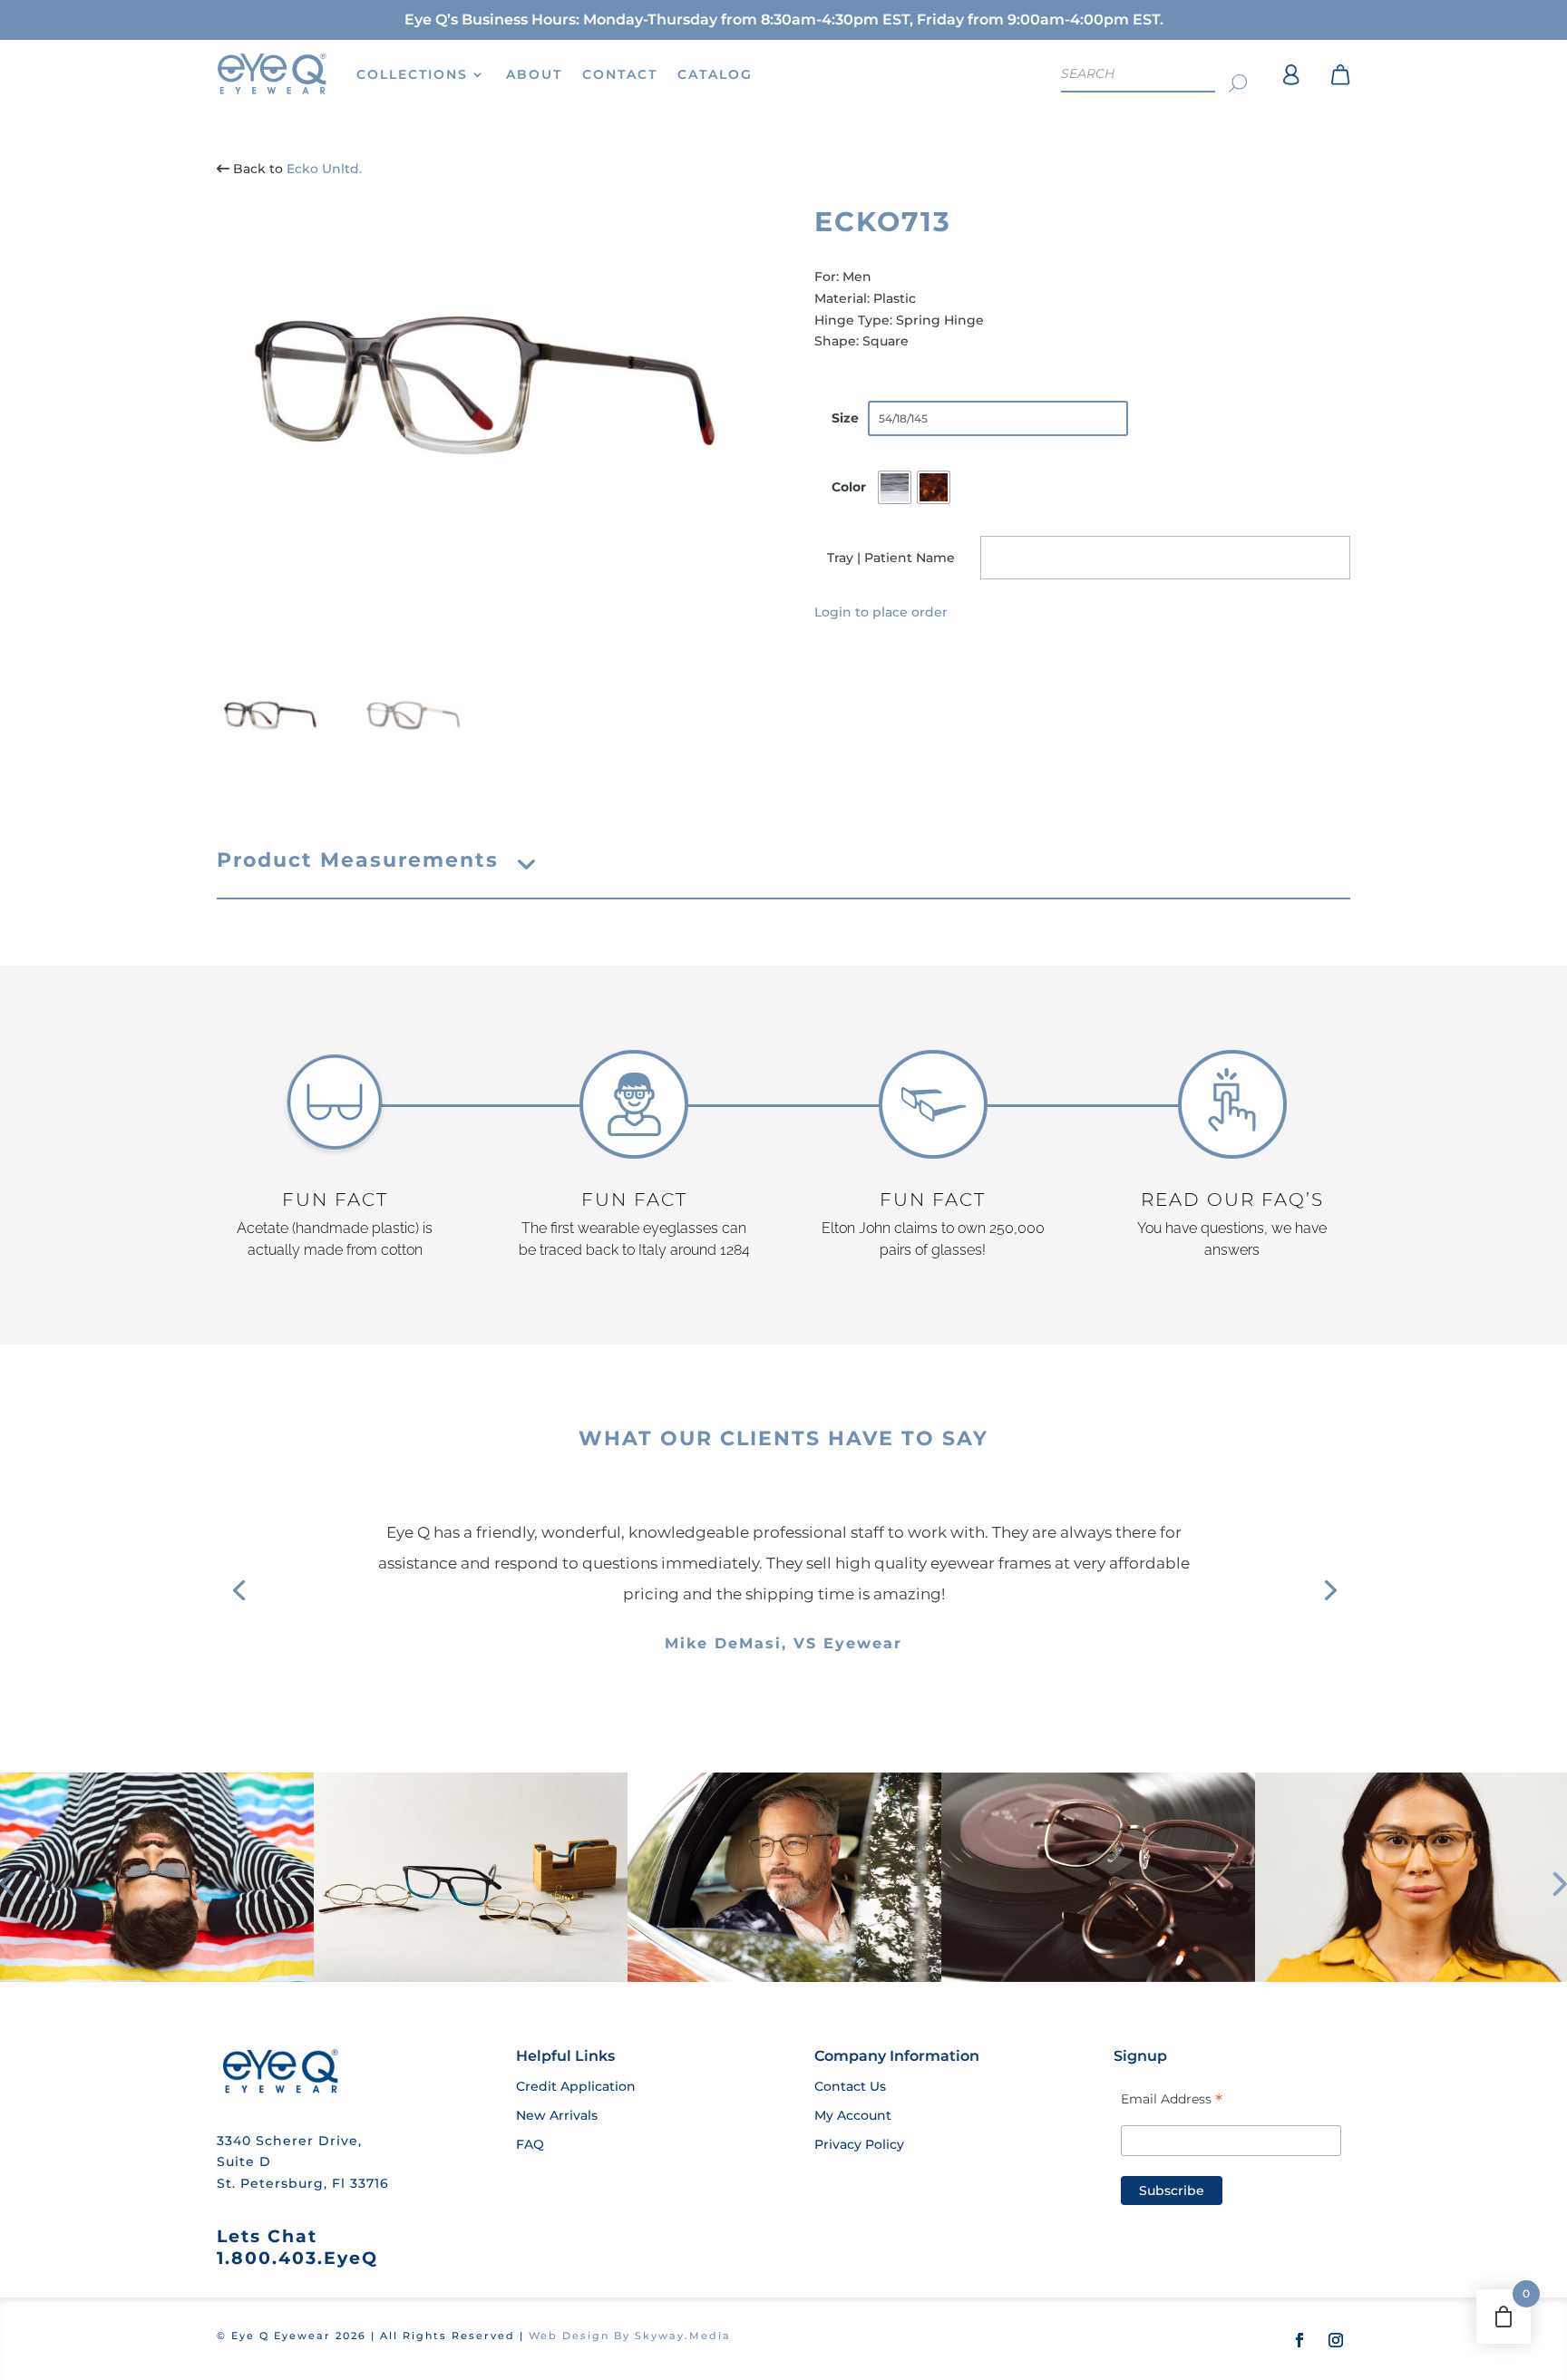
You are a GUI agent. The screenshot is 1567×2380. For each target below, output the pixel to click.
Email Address (1172, 2099)
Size (845, 418)
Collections (412, 74)
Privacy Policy (859, 2144)
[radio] (895, 487)
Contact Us (850, 2086)
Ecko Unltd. (324, 169)
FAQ (530, 2144)
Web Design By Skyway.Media (630, 2336)
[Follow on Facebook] (1299, 2340)
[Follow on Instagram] (1336, 2340)
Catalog (715, 74)
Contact (620, 74)
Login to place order (881, 612)
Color (849, 487)
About (534, 74)
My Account (853, 2115)
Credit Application (576, 2086)
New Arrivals (557, 2115)
